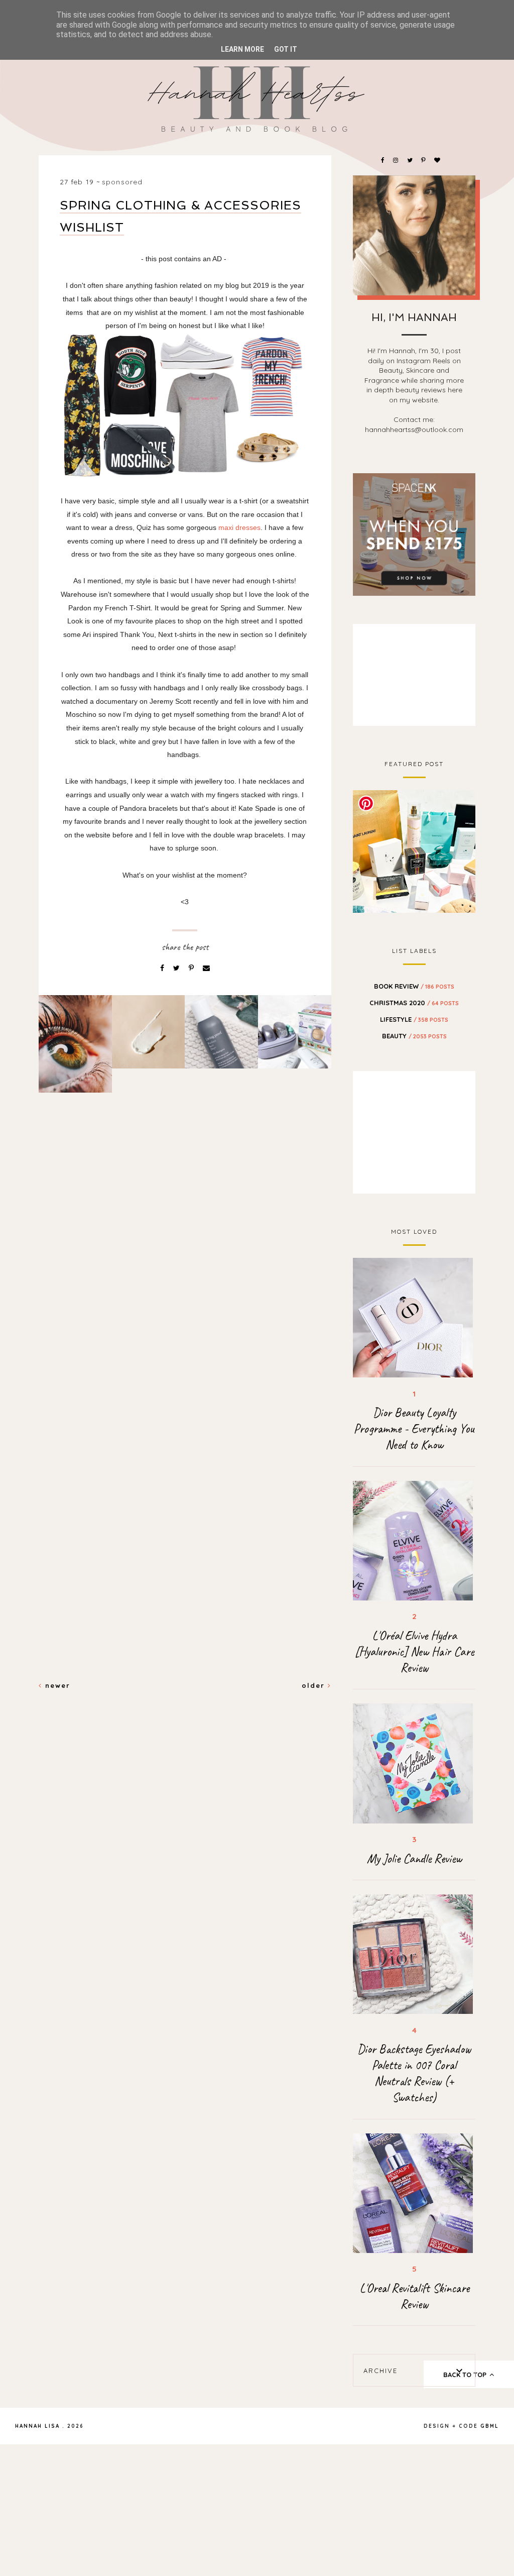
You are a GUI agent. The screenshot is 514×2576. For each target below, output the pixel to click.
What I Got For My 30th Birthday (414, 850)
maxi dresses (239, 527)
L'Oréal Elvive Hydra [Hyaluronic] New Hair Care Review (414, 1652)
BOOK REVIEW (414, 986)
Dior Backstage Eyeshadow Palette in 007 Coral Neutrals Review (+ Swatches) (414, 2073)
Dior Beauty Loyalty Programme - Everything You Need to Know (414, 1429)
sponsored (122, 182)
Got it (286, 49)
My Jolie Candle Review (414, 1859)
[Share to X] (177, 968)
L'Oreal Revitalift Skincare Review (414, 2296)
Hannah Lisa (37, 2426)
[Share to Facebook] (163, 968)
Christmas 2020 (414, 1003)
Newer (56, 1685)
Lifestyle (414, 1019)
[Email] (206, 968)
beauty (414, 1036)
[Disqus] (185, 1273)
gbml (490, 2426)
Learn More (242, 49)
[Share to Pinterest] (192, 968)
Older (315, 1685)
